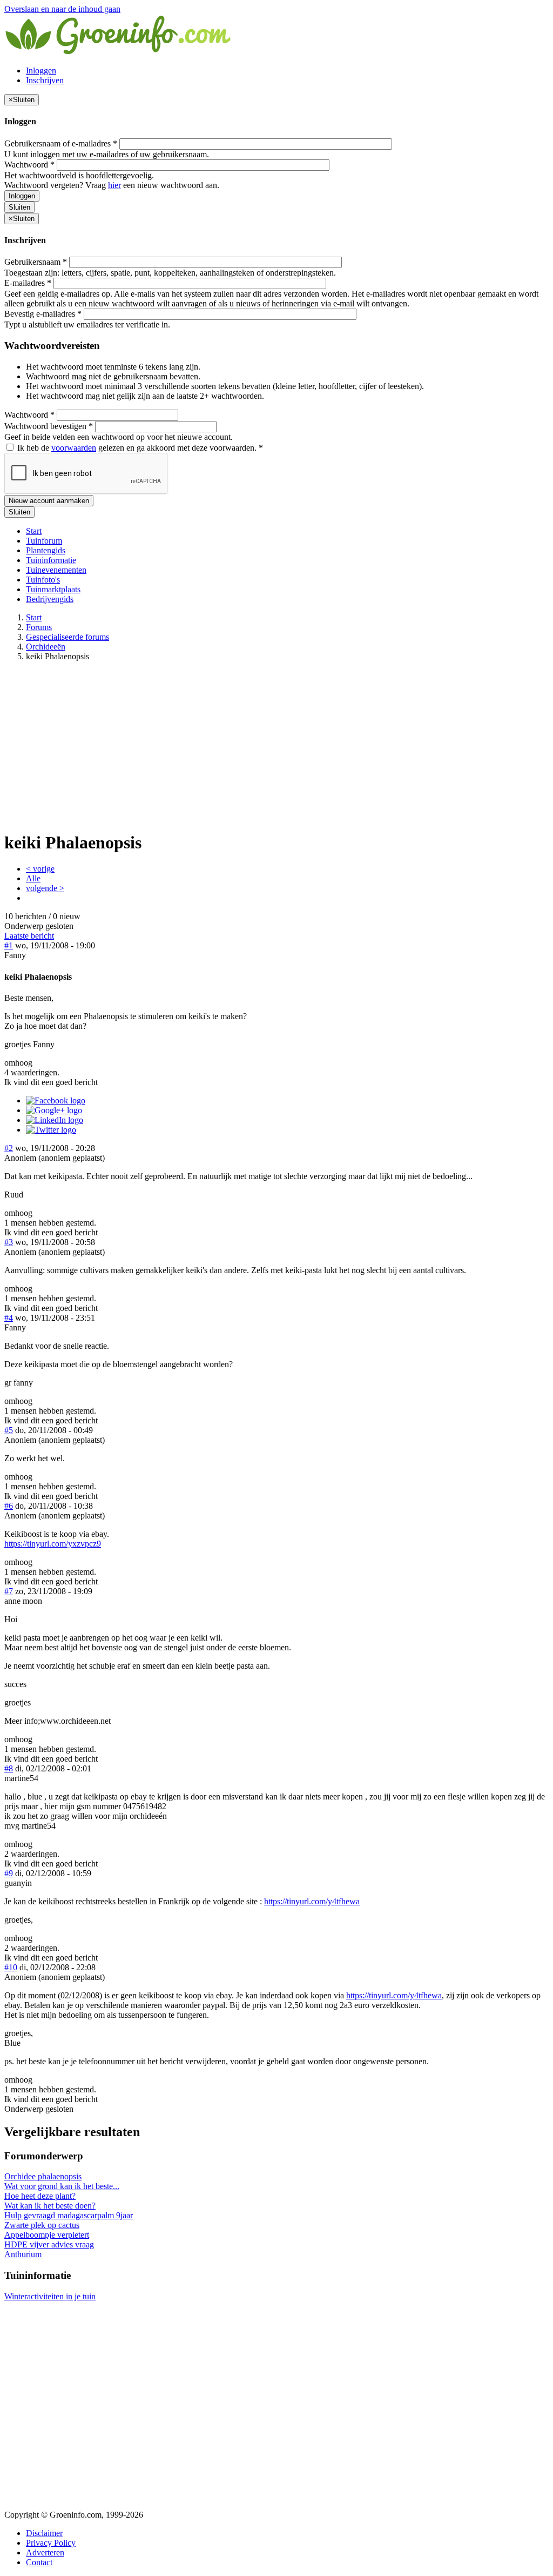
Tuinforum (44, 541)
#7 (9, 1591)
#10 (11, 1967)
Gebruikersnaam (36, 262)
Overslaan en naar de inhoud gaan (62, 9)
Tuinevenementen (56, 570)
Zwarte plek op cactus (42, 2225)
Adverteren (45, 2552)
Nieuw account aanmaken (49, 501)
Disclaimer (44, 2533)
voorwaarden (74, 448)
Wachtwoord (29, 165)
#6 (9, 1506)
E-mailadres (28, 283)
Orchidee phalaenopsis (43, 2176)
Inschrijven (45, 80)
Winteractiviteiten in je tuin (50, 2296)
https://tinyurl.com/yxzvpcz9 (53, 1544)
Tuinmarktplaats (53, 589)
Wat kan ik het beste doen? (50, 2206)
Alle (33, 878)
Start (34, 531)
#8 (9, 1768)
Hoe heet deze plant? (40, 2196)
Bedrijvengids (50, 599)
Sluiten (19, 207)
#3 (9, 1242)
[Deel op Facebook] (56, 1100)
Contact (39, 2562)
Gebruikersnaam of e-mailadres (61, 143)
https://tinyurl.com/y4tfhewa (312, 1901)
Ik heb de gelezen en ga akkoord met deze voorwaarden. (139, 448)
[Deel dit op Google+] (54, 1110)
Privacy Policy (51, 2543)
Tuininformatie (51, 560)
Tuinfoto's (43, 580)
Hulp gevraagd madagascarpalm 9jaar (69, 2215)
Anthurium (23, 2254)
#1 (9, 945)
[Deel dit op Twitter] (51, 1130)
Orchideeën (46, 647)
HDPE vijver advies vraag (49, 2244)
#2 (9, 1148)
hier (114, 185)
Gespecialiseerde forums (68, 637)
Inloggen (41, 71)
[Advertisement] (276, 746)
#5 (9, 1430)
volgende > (45, 888)
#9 (9, 1873)
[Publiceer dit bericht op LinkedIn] (55, 1120)
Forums (39, 627)
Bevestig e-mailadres (43, 314)
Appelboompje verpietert (47, 2235)
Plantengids (46, 550)
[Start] (119, 52)
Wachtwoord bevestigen (49, 426)
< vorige (40, 869)
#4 (9, 1318)
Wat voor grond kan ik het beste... (62, 2186)
